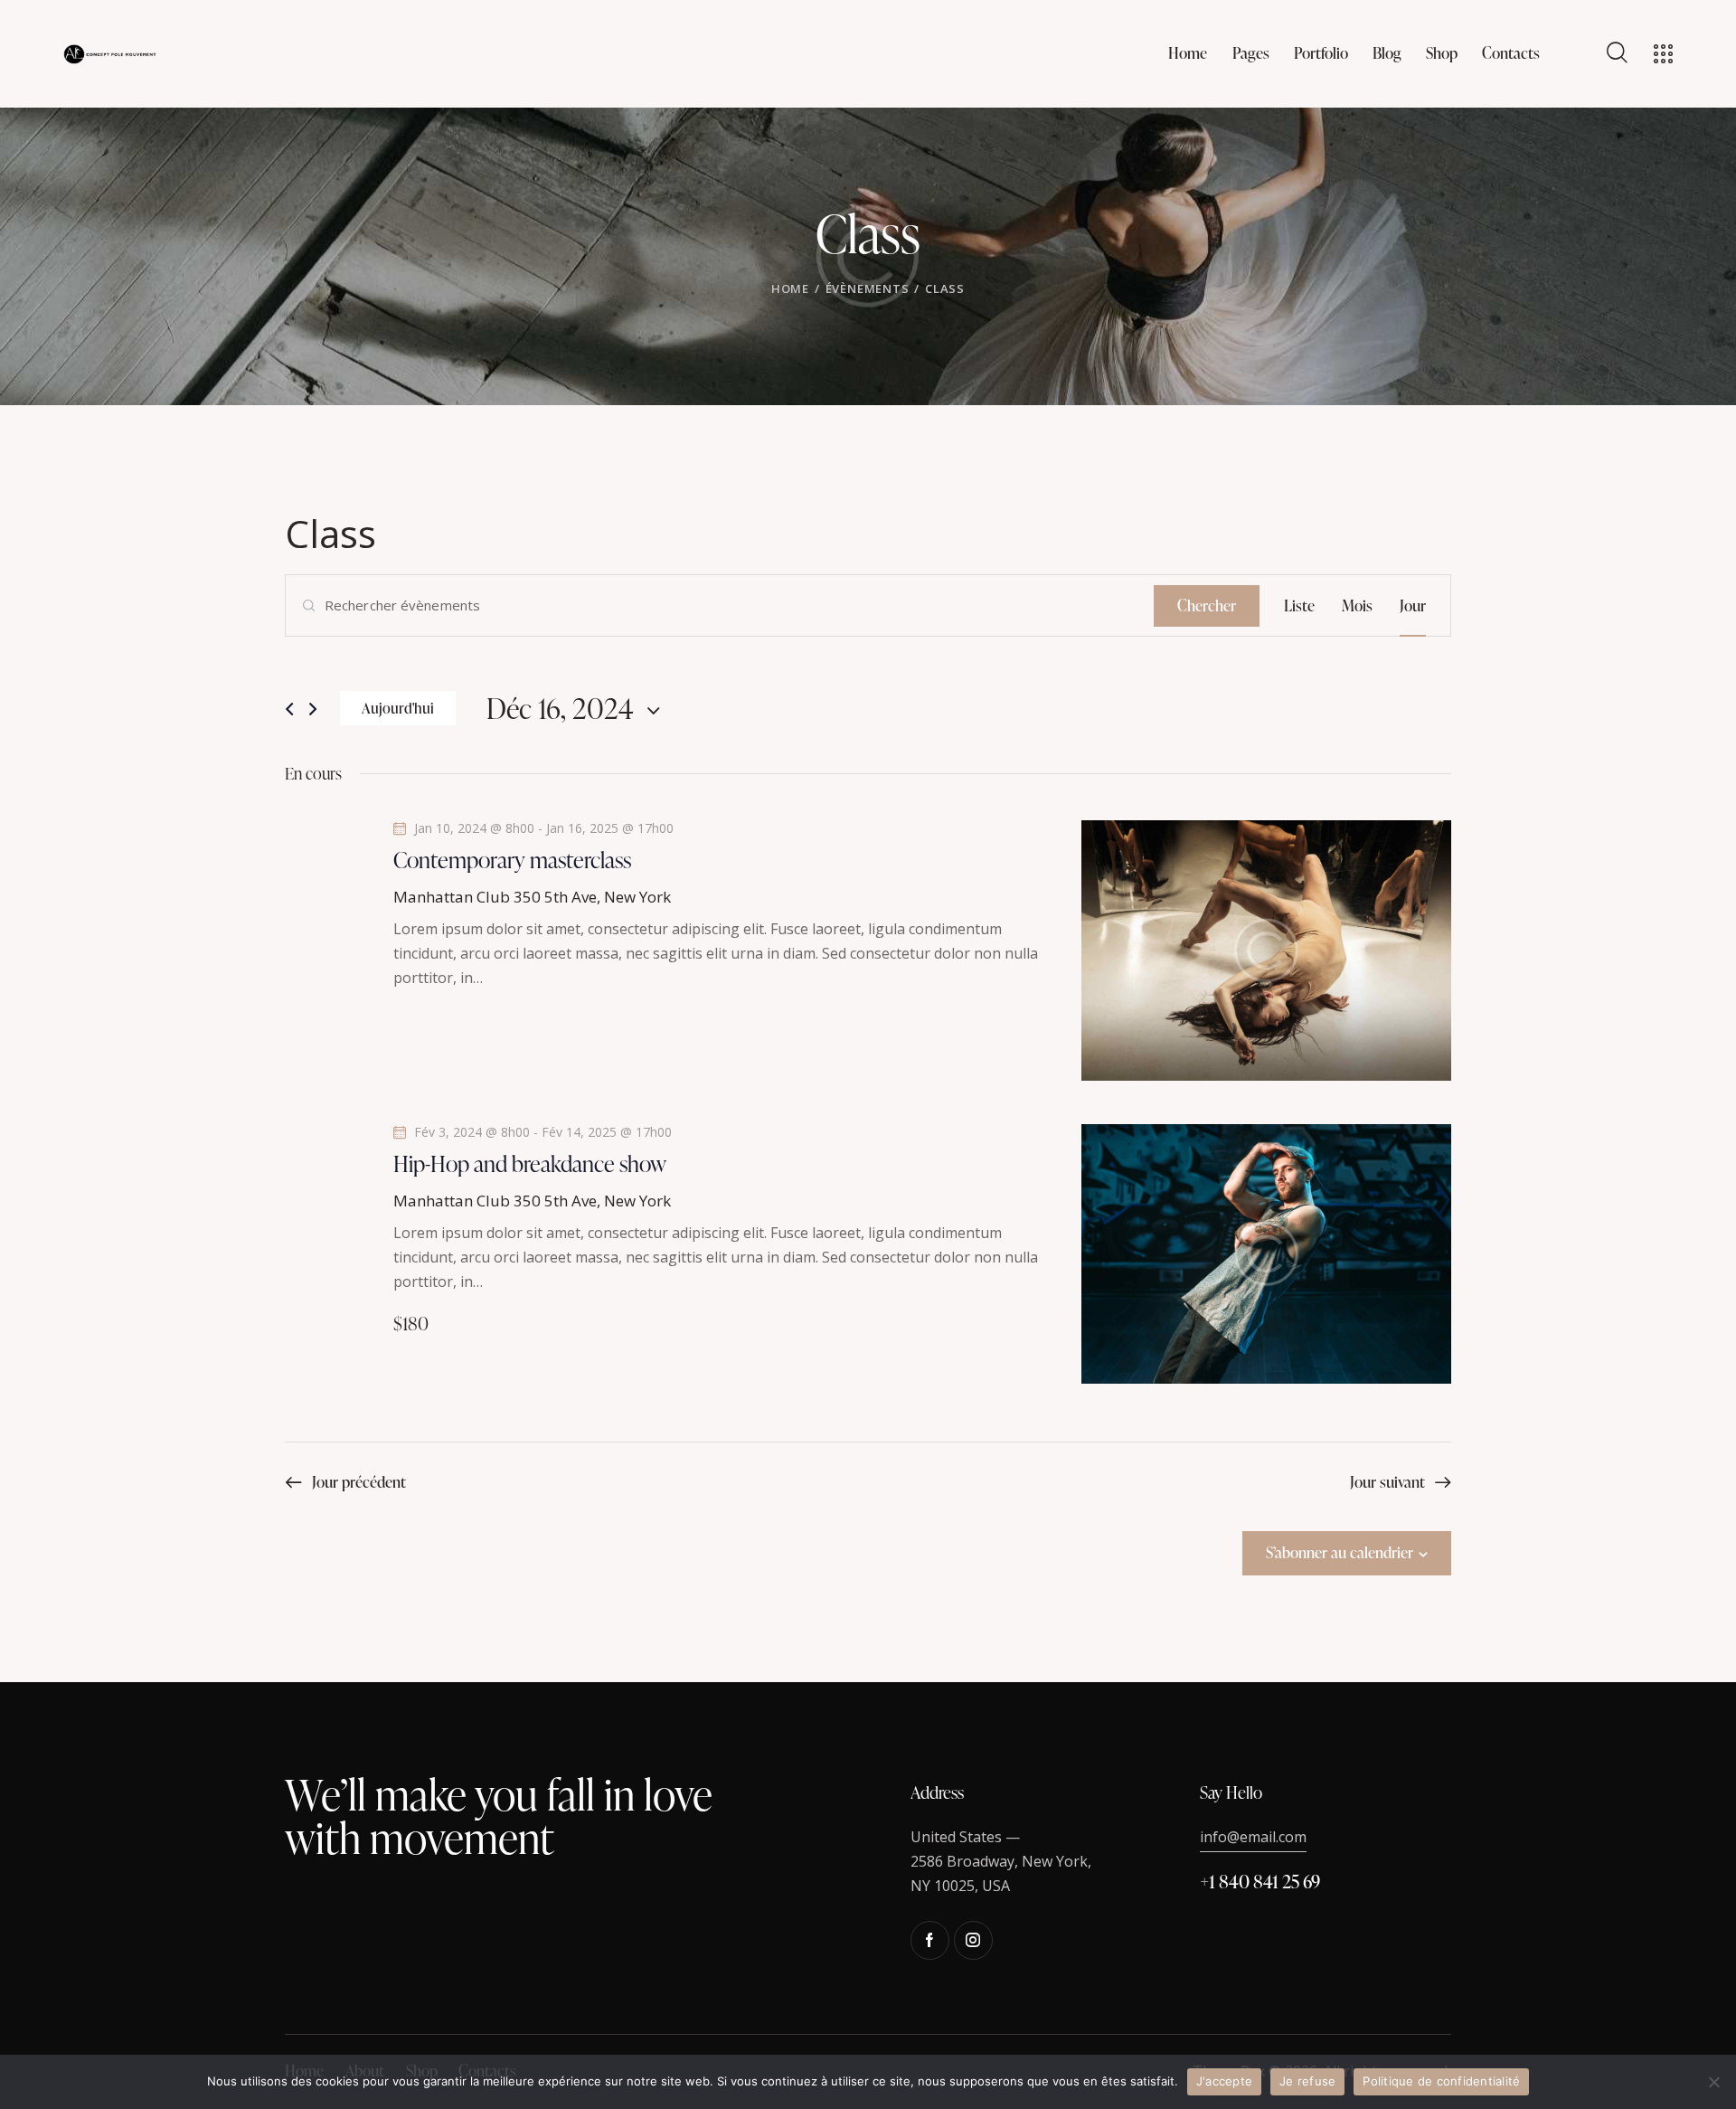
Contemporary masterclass (512, 860)
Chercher (1207, 605)
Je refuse (1307, 2081)
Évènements (868, 288)
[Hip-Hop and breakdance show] (1266, 1254)
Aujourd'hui (398, 708)
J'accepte (1224, 2081)
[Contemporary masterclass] (1266, 950)
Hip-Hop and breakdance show (530, 1164)
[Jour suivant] (313, 709)
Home (790, 288)
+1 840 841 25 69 (1260, 1881)
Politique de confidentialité (1441, 2081)
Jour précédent (359, 1482)
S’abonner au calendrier (1340, 1552)
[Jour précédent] (289, 709)
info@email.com (1253, 1837)
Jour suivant (1387, 1482)
